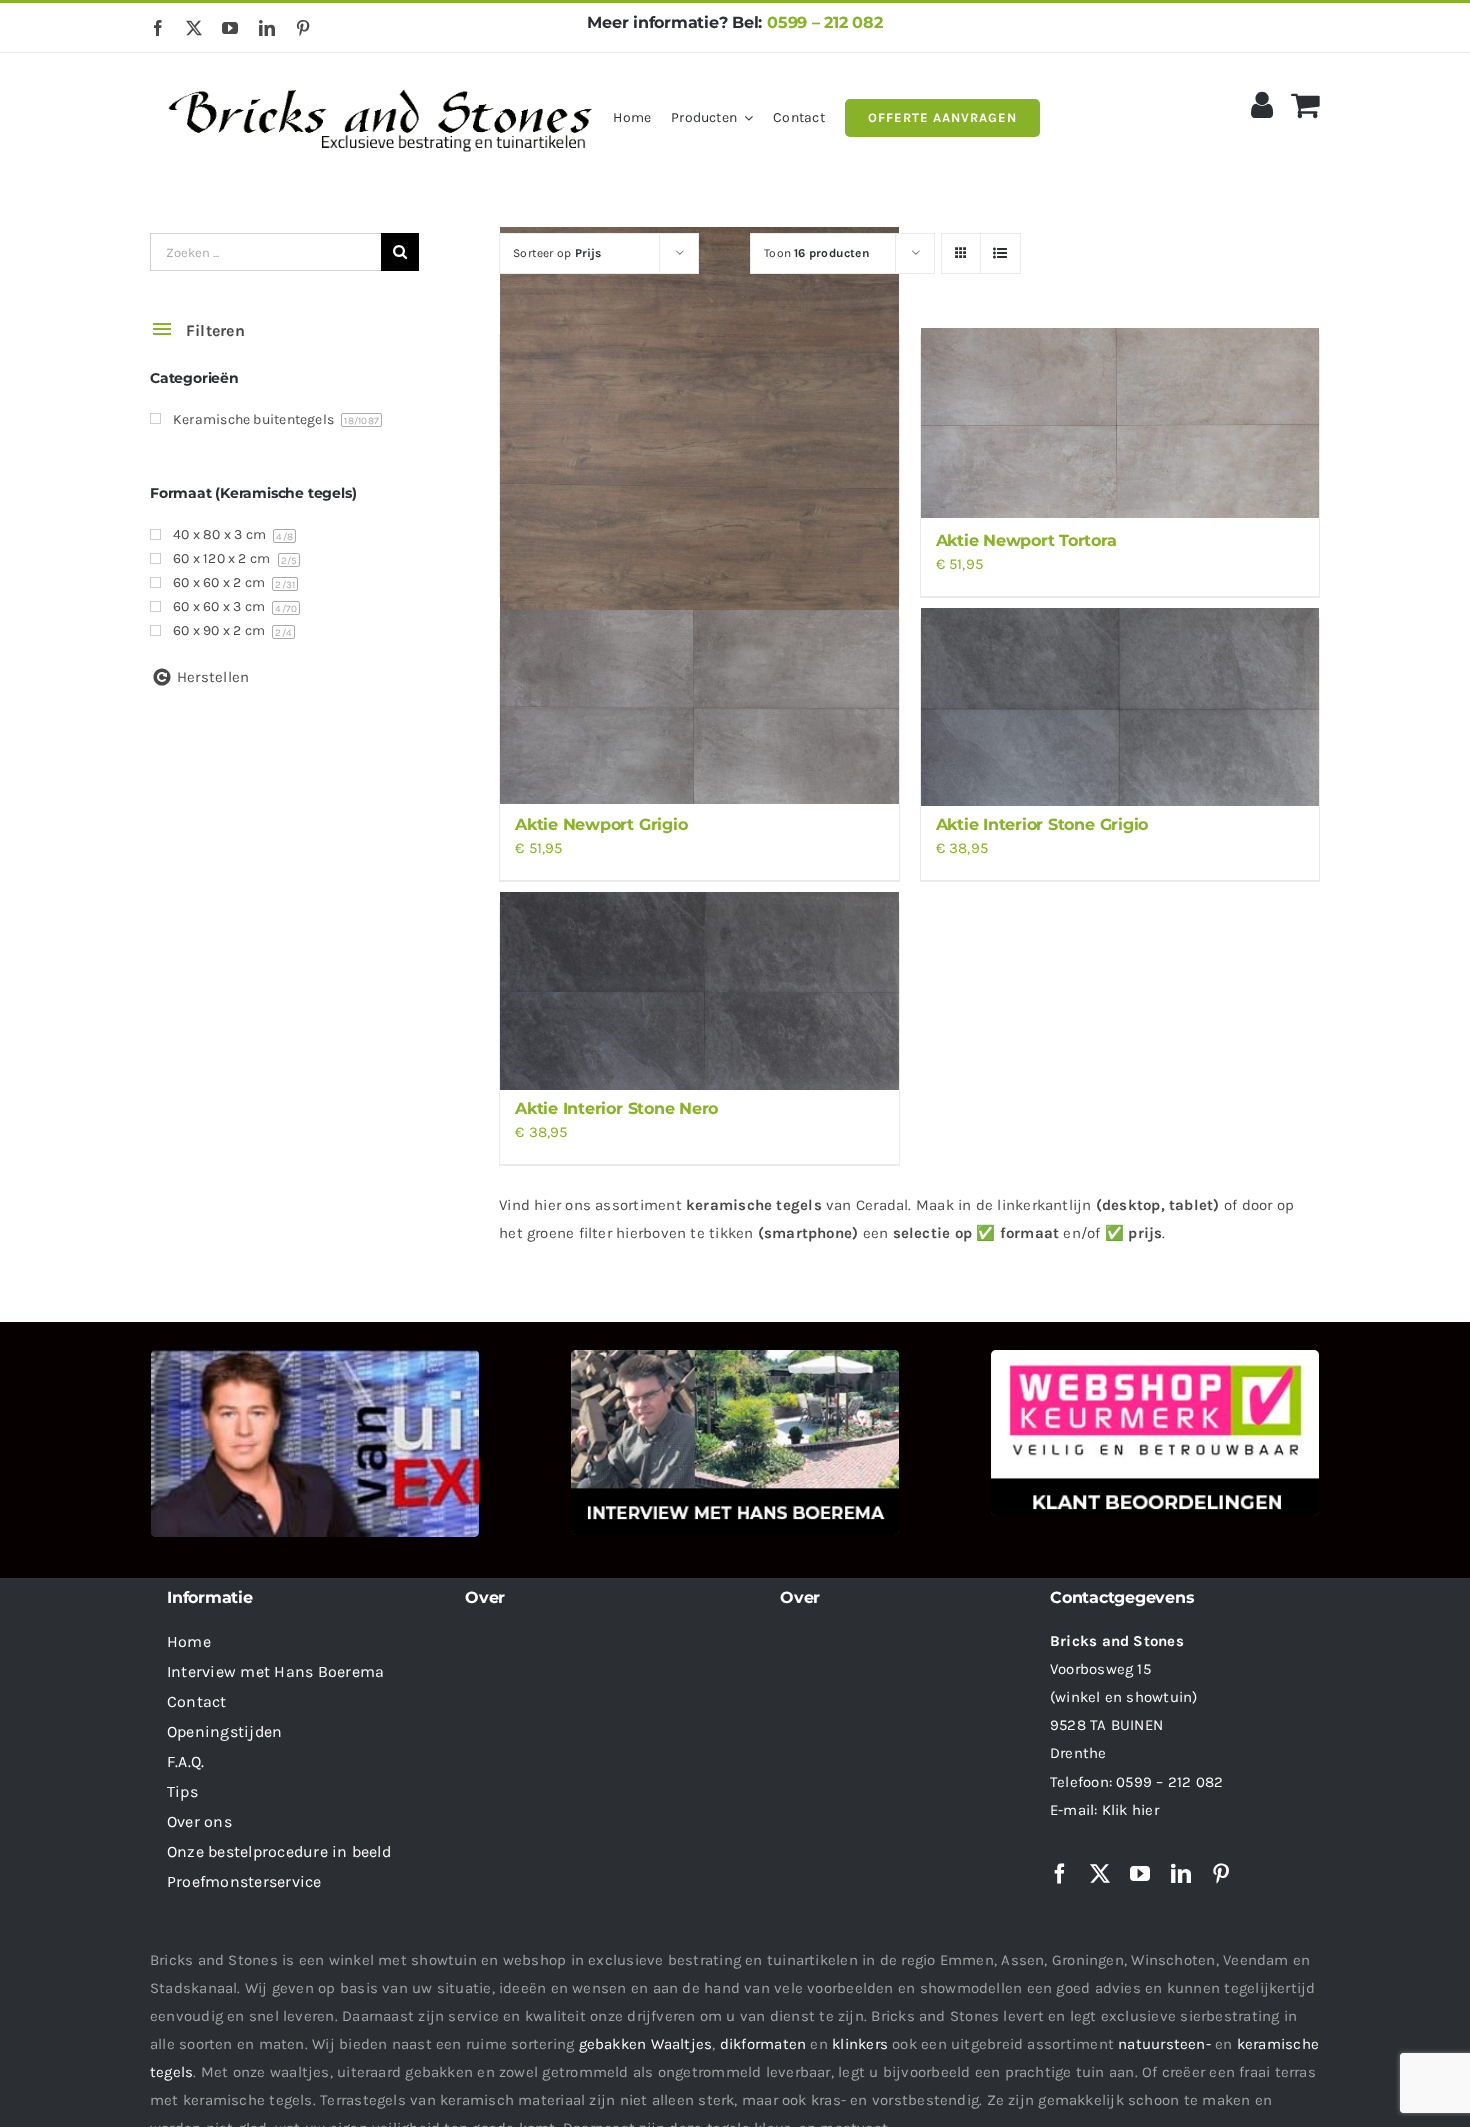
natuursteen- (1164, 2044)
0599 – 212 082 (825, 22)
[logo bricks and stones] (381, 80)
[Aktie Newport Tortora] (1120, 423)
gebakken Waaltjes (646, 2044)
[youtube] (230, 28)
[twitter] (194, 28)
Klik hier (1130, 1810)
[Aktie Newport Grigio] (699, 707)
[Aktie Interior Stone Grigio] (1120, 707)
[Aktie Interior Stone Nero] (699, 991)
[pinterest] (303, 28)
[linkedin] (267, 28)
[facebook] (158, 28)
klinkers (860, 2044)
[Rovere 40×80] (699, 421)
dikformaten (763, 2044)
